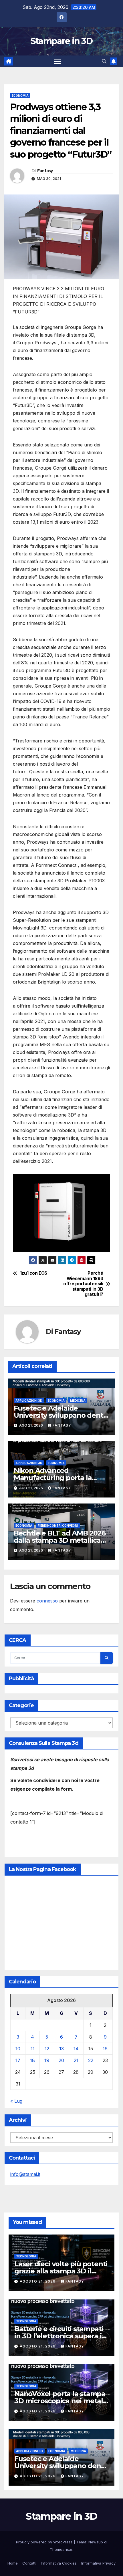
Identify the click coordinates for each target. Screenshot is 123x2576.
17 (18, 2060)
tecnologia (26, 2256)
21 (76, 2060)
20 (61, 2060)
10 (18, 2049)
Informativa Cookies (59, 2563)
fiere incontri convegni (58, 1526)
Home (13, 2563)
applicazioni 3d (29, 1401)
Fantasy (45, 171)
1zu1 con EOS (34, 1273)
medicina (78, 1401)
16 (105, 2049)
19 (47, 2060)
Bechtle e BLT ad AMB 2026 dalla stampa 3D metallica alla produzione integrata (60, 1540)
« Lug (16, 2101)
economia (20, 96)
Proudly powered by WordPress (45, 2542)
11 (33, 2049)
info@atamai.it (25, 2174)
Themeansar (61, 2549)
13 (61, 2049)
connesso (47, 1601)
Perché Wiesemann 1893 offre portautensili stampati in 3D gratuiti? (83, 1284)
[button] (104, 61)
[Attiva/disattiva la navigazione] (57, 61)
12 (47, 2049)
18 (32, 2060)
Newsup (96, 2542)
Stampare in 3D (61, 41)
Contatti (29, 2563)
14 (76, 2049)
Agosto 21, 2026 (38, 2281)
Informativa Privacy (98, 2563)
